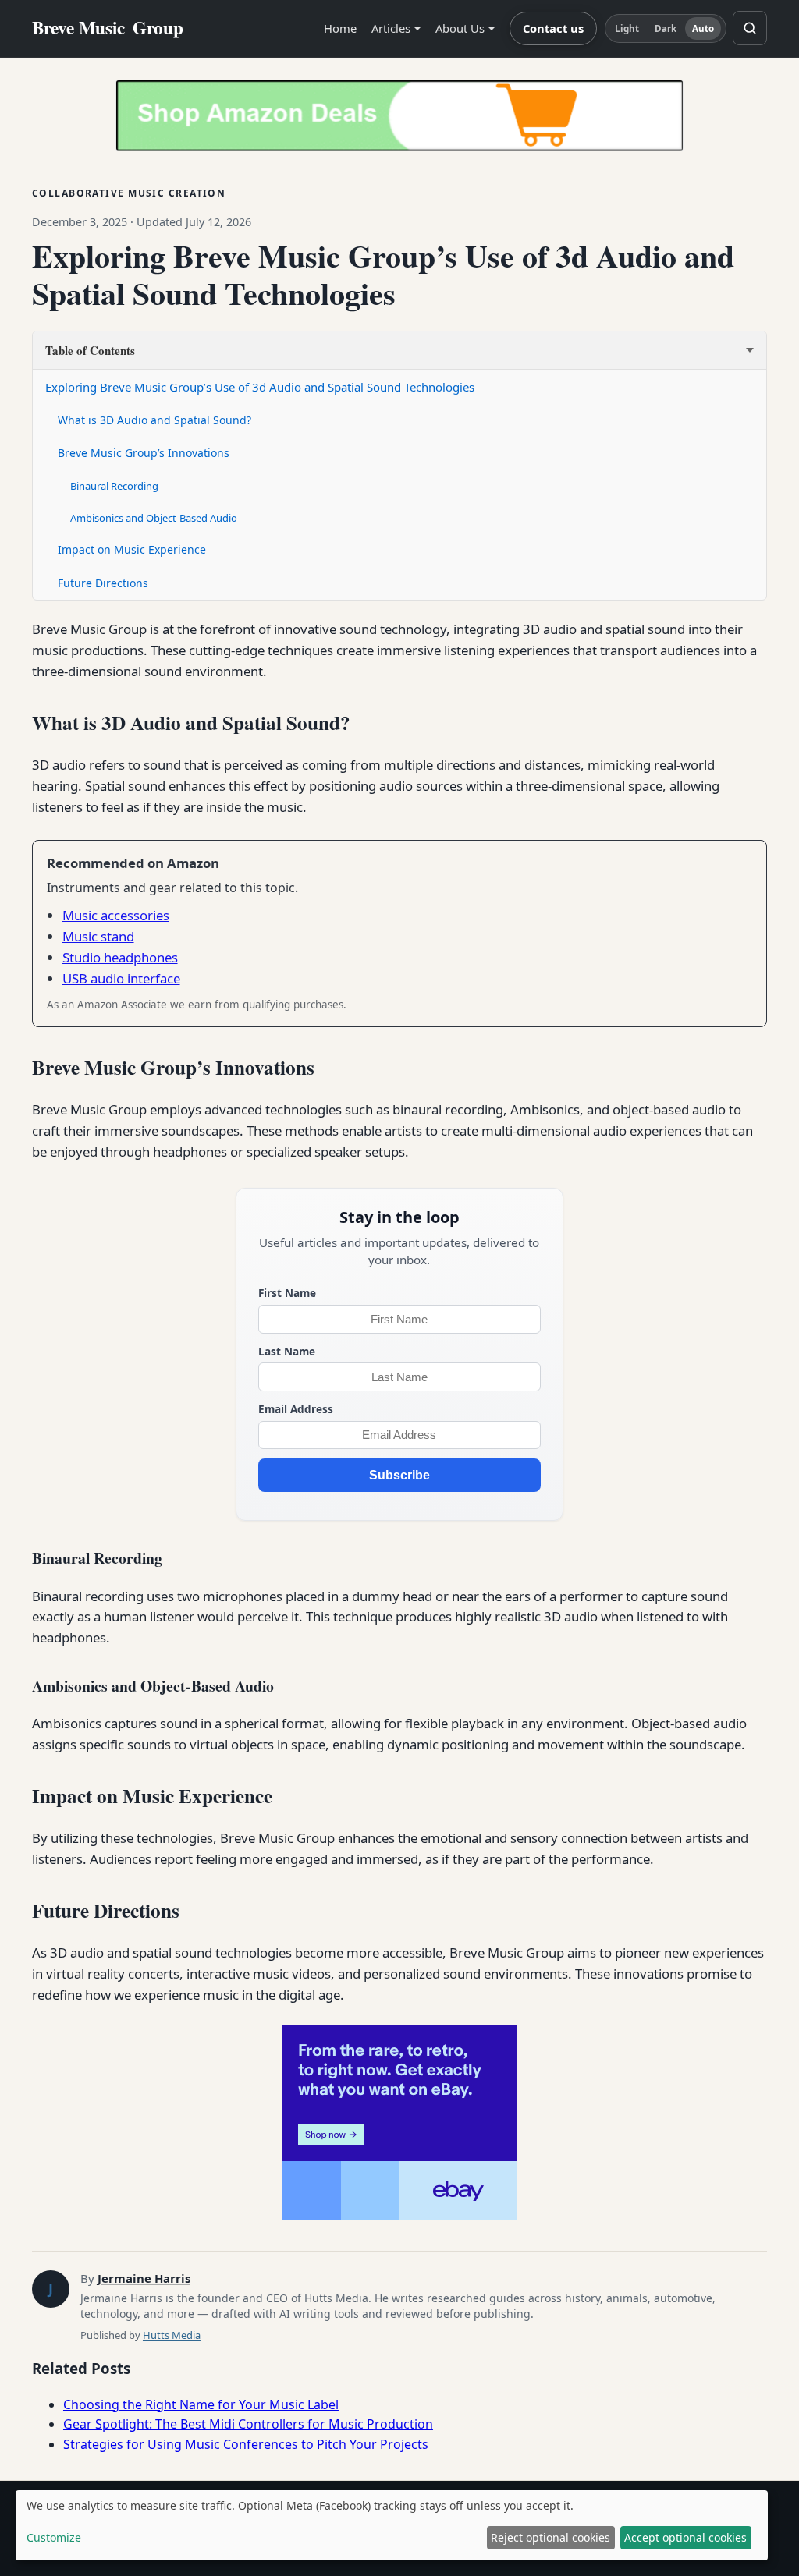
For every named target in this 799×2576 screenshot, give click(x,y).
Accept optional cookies (685, 2537)
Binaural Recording (114, 486)
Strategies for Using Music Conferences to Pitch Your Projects (246, 2444)
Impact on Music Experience (132, 549)
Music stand (98, 936)
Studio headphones (120, 957)
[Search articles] (750, 28)
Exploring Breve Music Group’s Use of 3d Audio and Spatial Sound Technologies (260, 387)
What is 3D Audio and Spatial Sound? (154, 420)
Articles (391, 28)
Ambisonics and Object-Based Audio (154, 518)
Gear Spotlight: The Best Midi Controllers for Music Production (248, 2424)
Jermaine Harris (144, 2278)
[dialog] (392, 2525)
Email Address (296, 1409)
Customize (54, 2537)
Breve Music (108, 28)
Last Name (287, 1351)
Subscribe (399, 1475)
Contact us (553, 28)
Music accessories (116, 915)
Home (340, 28)
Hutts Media (172, 2335)
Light (627, 28)
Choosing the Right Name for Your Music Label (201, 2404)
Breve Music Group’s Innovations (144, 453)
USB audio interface (121, 978)
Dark (666, 28)
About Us (460, 28)
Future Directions (103, 583)
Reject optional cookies (550, 2537)
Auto (703, 28)
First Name (287, 1293)
